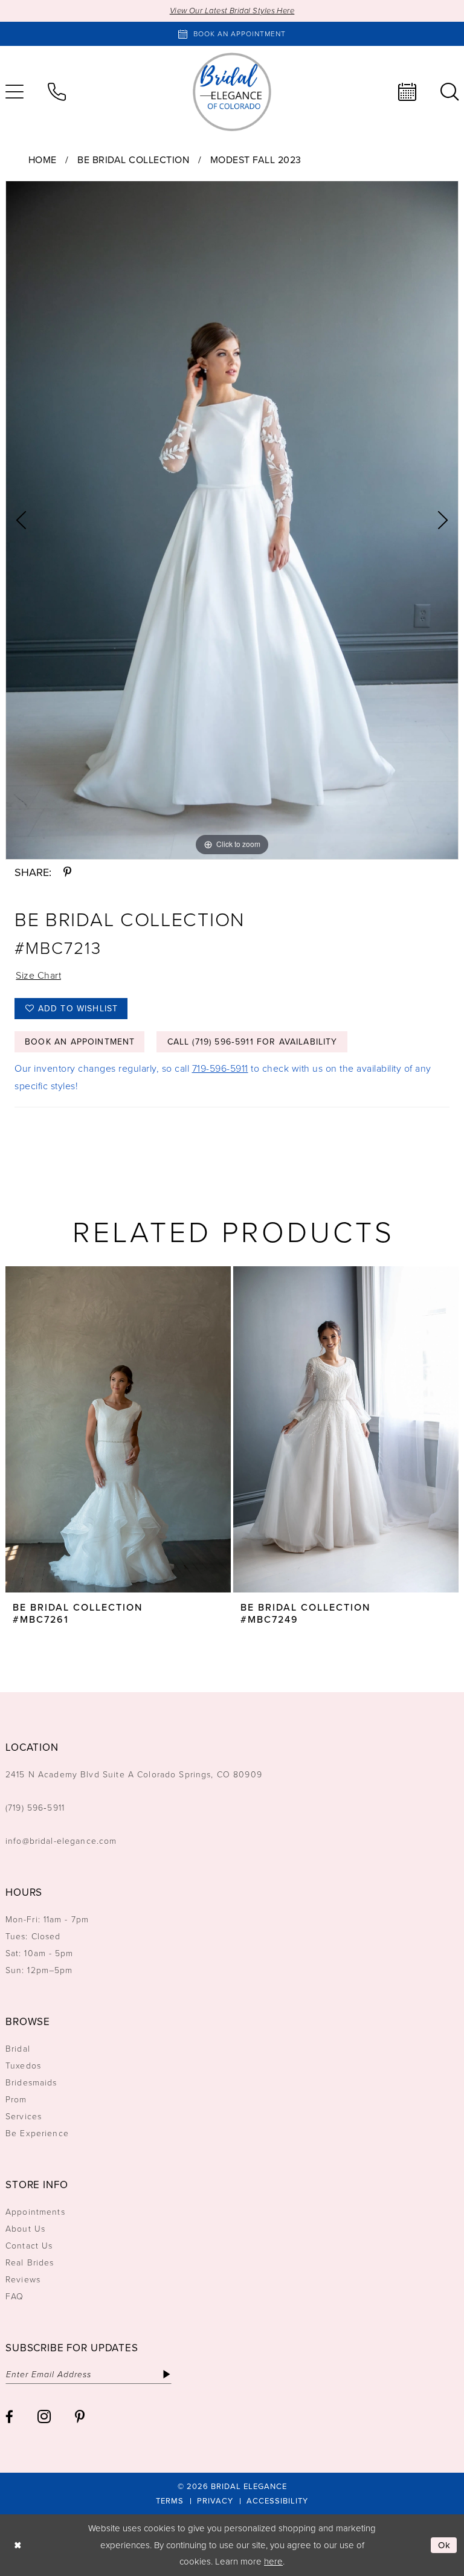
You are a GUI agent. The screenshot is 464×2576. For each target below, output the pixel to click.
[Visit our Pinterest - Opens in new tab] (80, 2417)
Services (24, 2117)
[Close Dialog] (18, 2545)
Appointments (35, 2212)
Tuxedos (23, 2066)
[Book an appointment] (407, 92)
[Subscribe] (166, 2374)
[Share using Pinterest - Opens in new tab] (67, 872)
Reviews (23, 2280)
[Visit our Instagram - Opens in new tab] (44, 2417)
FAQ (14, 2297)
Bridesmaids (31, 2083)
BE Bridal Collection (133, 160)
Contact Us (29, 2246)
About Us (25, 2229)
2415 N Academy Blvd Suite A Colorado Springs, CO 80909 (134, 1775)
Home (43, 160)
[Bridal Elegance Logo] (232, 92)
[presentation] (118, 1429)
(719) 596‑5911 (35, 1808)
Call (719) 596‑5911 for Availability (253, 1042)
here (273, 2562)
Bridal (18, 2049)
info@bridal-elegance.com (61, 1841)
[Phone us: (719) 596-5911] (57, 92)
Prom (16, 2100)
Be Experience (37, 2133)
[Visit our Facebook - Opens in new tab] (9, 2417)
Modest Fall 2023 (256, 160)
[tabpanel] (232, 520)
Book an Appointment (80, 1042)
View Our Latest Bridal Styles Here (232, 11)
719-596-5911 (220, 1068)
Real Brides (30, 2263)
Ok (445, 2545)
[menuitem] (57, 92)
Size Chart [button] (38, 975)
